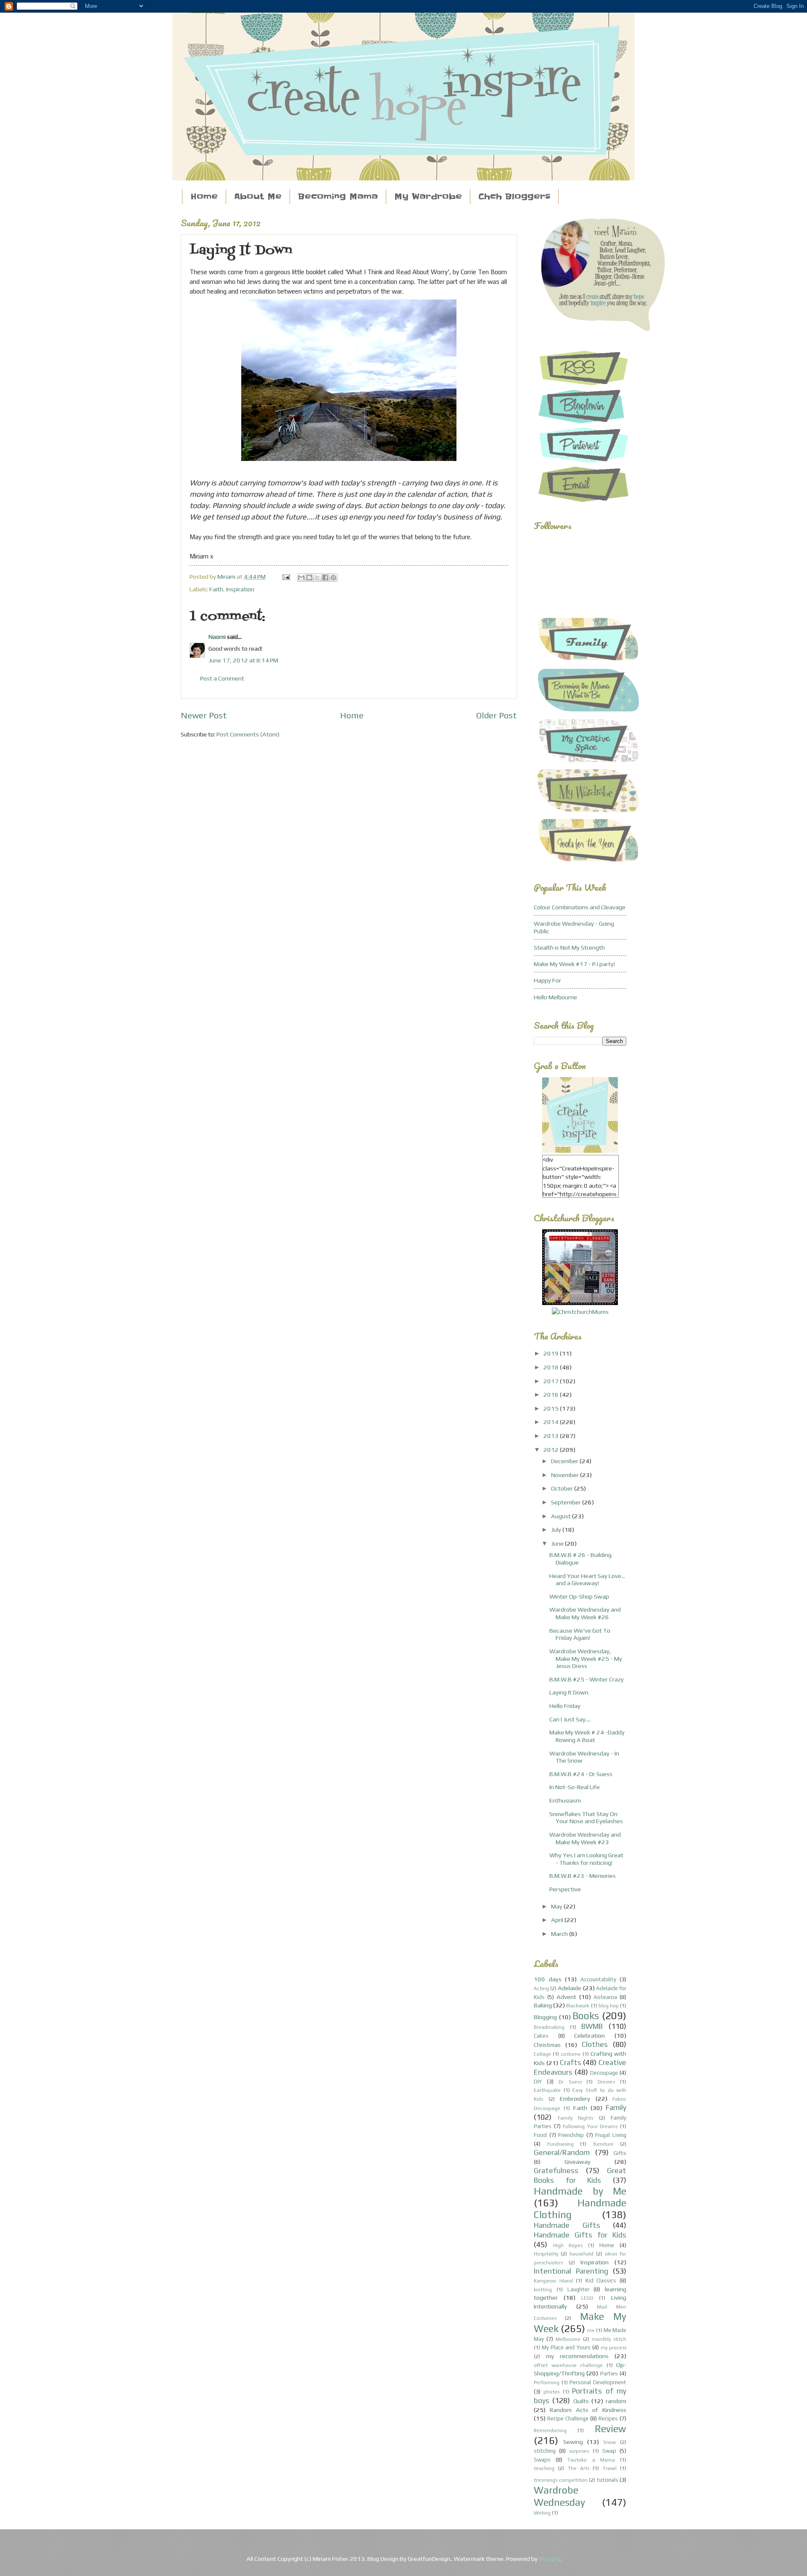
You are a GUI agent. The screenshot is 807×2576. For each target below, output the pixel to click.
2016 (552, 1394)
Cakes (541, 2036)
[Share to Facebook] (325, 577)
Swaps (542, 2460)
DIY (538, 2082)
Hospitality (546, 2254)
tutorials (608, 2480)
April (558, 1920)
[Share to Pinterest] (333, 577)
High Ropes (568, 2245)
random (616, 2401)
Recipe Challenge (568, 2418)
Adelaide (570, 1988)
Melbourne (568, 2339)
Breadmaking (549, 2027)
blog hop (609, 2006)
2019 (552, 1353)
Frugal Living (611, 2135)
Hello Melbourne (555, 997)
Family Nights (576, 2118)
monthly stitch (609, 2339)
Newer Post (204, 715)
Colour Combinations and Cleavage (580, 907)
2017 (552, 1381)
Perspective (565, 1889)
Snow (609, 2442)
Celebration (589, 2035)
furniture (603, 2144)
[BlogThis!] (309, 577)
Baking (543, 2005)
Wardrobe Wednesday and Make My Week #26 (585, 1613)
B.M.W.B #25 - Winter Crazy (587, 1679)
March (560, 1934)
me (591, 2330)
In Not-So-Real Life (575, 1787)
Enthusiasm (565, 1800)
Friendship (571, 2135)
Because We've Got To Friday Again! (580, 1634)
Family (616, 2107)
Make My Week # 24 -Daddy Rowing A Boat (587, 1736)
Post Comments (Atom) (248, 734)
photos (551, 2392)
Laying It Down (569, 1692)
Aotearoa (605, 1997)
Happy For (547, 980)
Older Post (497, 715)
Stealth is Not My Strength (569, 947)
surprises (579, 2451)
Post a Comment (222, 678)
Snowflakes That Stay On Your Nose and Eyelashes (586, 1817)
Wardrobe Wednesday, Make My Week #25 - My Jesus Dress (586, 1658)
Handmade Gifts (567, 2225)
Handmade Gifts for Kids (580, 2235)
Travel (610, 2468)
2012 (552, 1449)
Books (586, 2016)
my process (613, 2348)
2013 (552, 1436)
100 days (548, 1979)
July (557, 1529)
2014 (552, 1422)
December (565, 1461)
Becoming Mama (338, 197)
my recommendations (577, 2356)
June (558, 1543)
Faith (216, 589)
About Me (258, 197)
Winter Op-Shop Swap (579, 1596)
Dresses (606, 2082)
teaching (544, 2468)
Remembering (550, 2430)
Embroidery (575, 2098)
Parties (609, 2373)
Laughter (578, 2289)
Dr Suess (570, 2082)
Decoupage (604, 2073)
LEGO (587, 2298)
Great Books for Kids (580, 2175)
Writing (542, 2513)
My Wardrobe (428, 197)
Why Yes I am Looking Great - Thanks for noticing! (586, 1859)
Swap (609, 2451)
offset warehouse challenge (568, 2365)
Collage (542, 2054)
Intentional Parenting (571, 2271)
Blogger (549, 2559)
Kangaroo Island (553, 2281)
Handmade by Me (580, 2191)
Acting (541, 1988)
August (562, 1516)
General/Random (562, 2152)
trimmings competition (561, 2480)
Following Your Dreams (590, 2126)
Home (204, 197)
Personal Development (598, 2382)
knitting (543, 2290)
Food (540, 2135)
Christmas (547, 2045)
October (563, 1488)
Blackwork (578, 2006)
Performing (547, 2383)
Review (611, 2429)
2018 (552, 1367)
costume (571, 2054)
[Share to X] (317, 577)
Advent (566, 1997)
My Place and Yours (566, 2347)
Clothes (595, 2044)
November (566, 1475)
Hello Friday (565, 1706)
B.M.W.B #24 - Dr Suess (581, 1774)
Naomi (217, 637)
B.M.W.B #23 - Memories (583, 1876)
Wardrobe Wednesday (559, 2496)
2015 (552, 1408)
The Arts (579, 2468)
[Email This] (301, 577)
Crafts (571, 2062)
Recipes (608, 2418)
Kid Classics (601, 2281)
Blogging (545, 2017)
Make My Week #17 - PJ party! (574, 964)
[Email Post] (285, 576)
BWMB (592, 2026)
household (582, 2254)
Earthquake (547, 2090)
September (567, 1502)
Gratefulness (556, 2170)
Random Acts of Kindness (588, 2410)
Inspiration (240, 589)
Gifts (620, 2153)
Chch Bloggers (514, 197)
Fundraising (560, 2144)
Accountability (598, 1979)
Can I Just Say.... (570, 1719)
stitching (545, 2451)
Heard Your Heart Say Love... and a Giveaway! (587, 1579)
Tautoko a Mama (591, 2460)
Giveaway (578, 2162)
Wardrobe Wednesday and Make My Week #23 (585, 1838)
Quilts (581, 2401)
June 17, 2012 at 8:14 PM (243, 660)
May (557, 1906)
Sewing (573, 2442)
